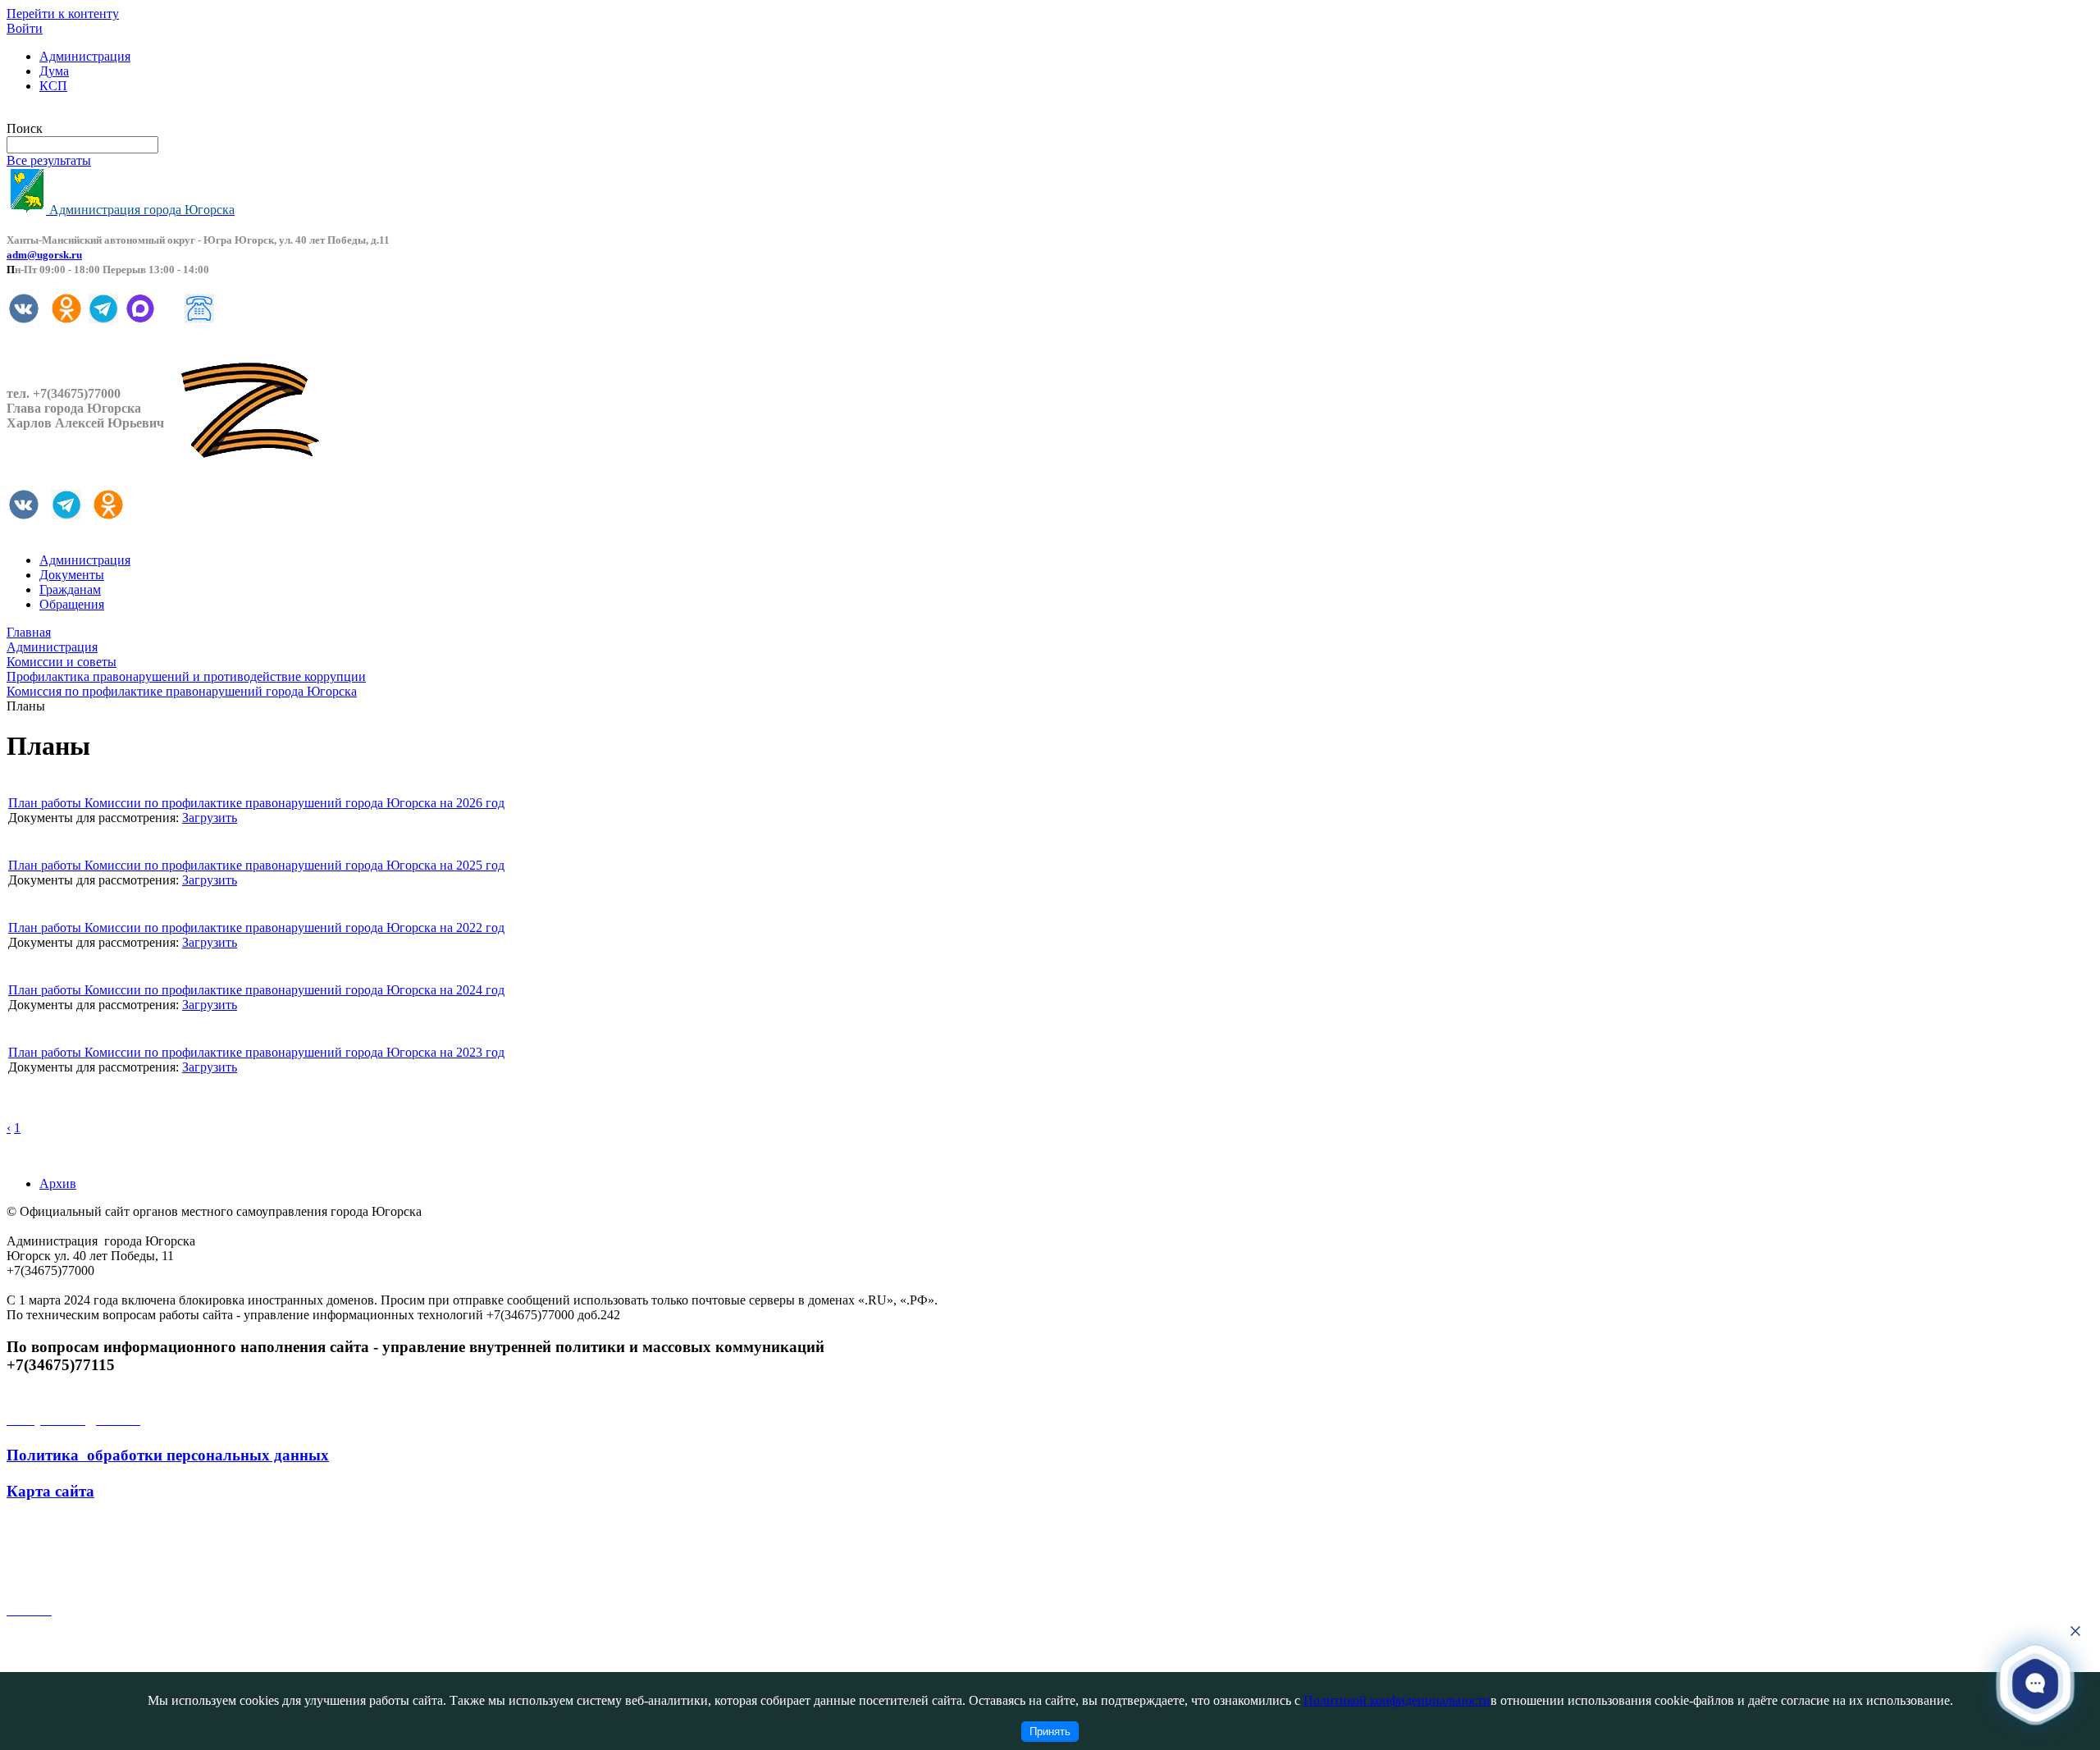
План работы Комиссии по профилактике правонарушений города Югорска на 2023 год (256, 1052)
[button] (2036, 1684)
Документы (72, 575)
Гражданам (70, 589)
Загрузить (210, 818)
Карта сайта (50, 1491)
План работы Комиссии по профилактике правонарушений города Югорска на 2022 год (256, 928)
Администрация (85, 56)
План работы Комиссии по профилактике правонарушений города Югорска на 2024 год (256, 990)
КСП (53, 86)
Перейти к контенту (63, 14)
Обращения (72, 604)
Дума (54, 71)
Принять (1050, 1732)
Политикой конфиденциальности (1397, 1700)
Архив (58, 1183)
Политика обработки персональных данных (168, 1455)
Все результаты (49, 160)
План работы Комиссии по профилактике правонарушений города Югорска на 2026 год (256, 803)
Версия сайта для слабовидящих (97, 114)
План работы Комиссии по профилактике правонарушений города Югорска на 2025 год (256, 865)
